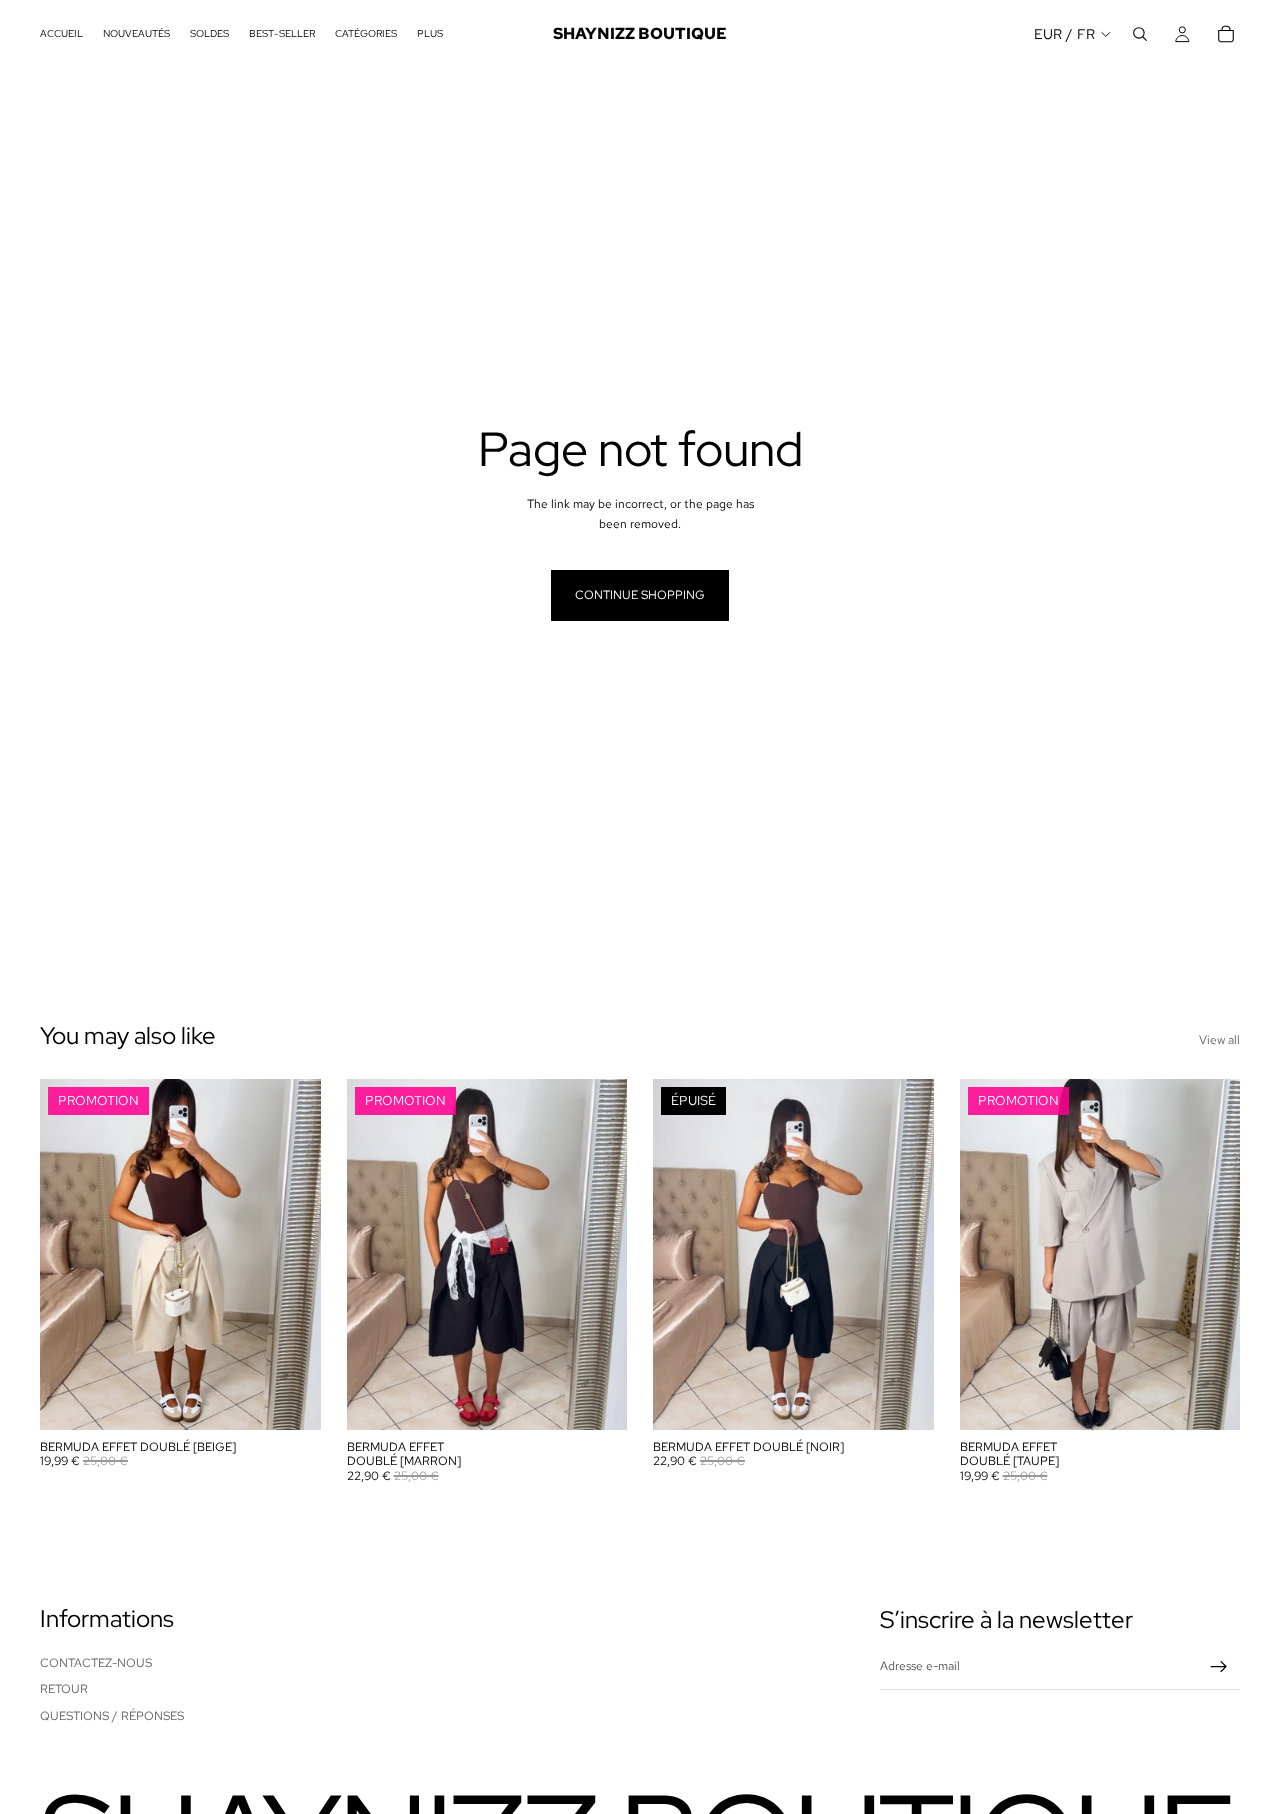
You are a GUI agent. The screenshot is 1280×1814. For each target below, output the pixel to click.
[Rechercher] (1140, 34)
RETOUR (64, 1689)
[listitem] (430, 34)
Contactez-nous (96, 1663)
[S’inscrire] (1219, 1667)
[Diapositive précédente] (70, 1254)
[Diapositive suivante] (291, 1254)
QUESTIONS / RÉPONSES (112, 1716)
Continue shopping (640, 595)
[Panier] (1226, 34)
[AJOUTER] (290, 1399)
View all (1219, 1040)
